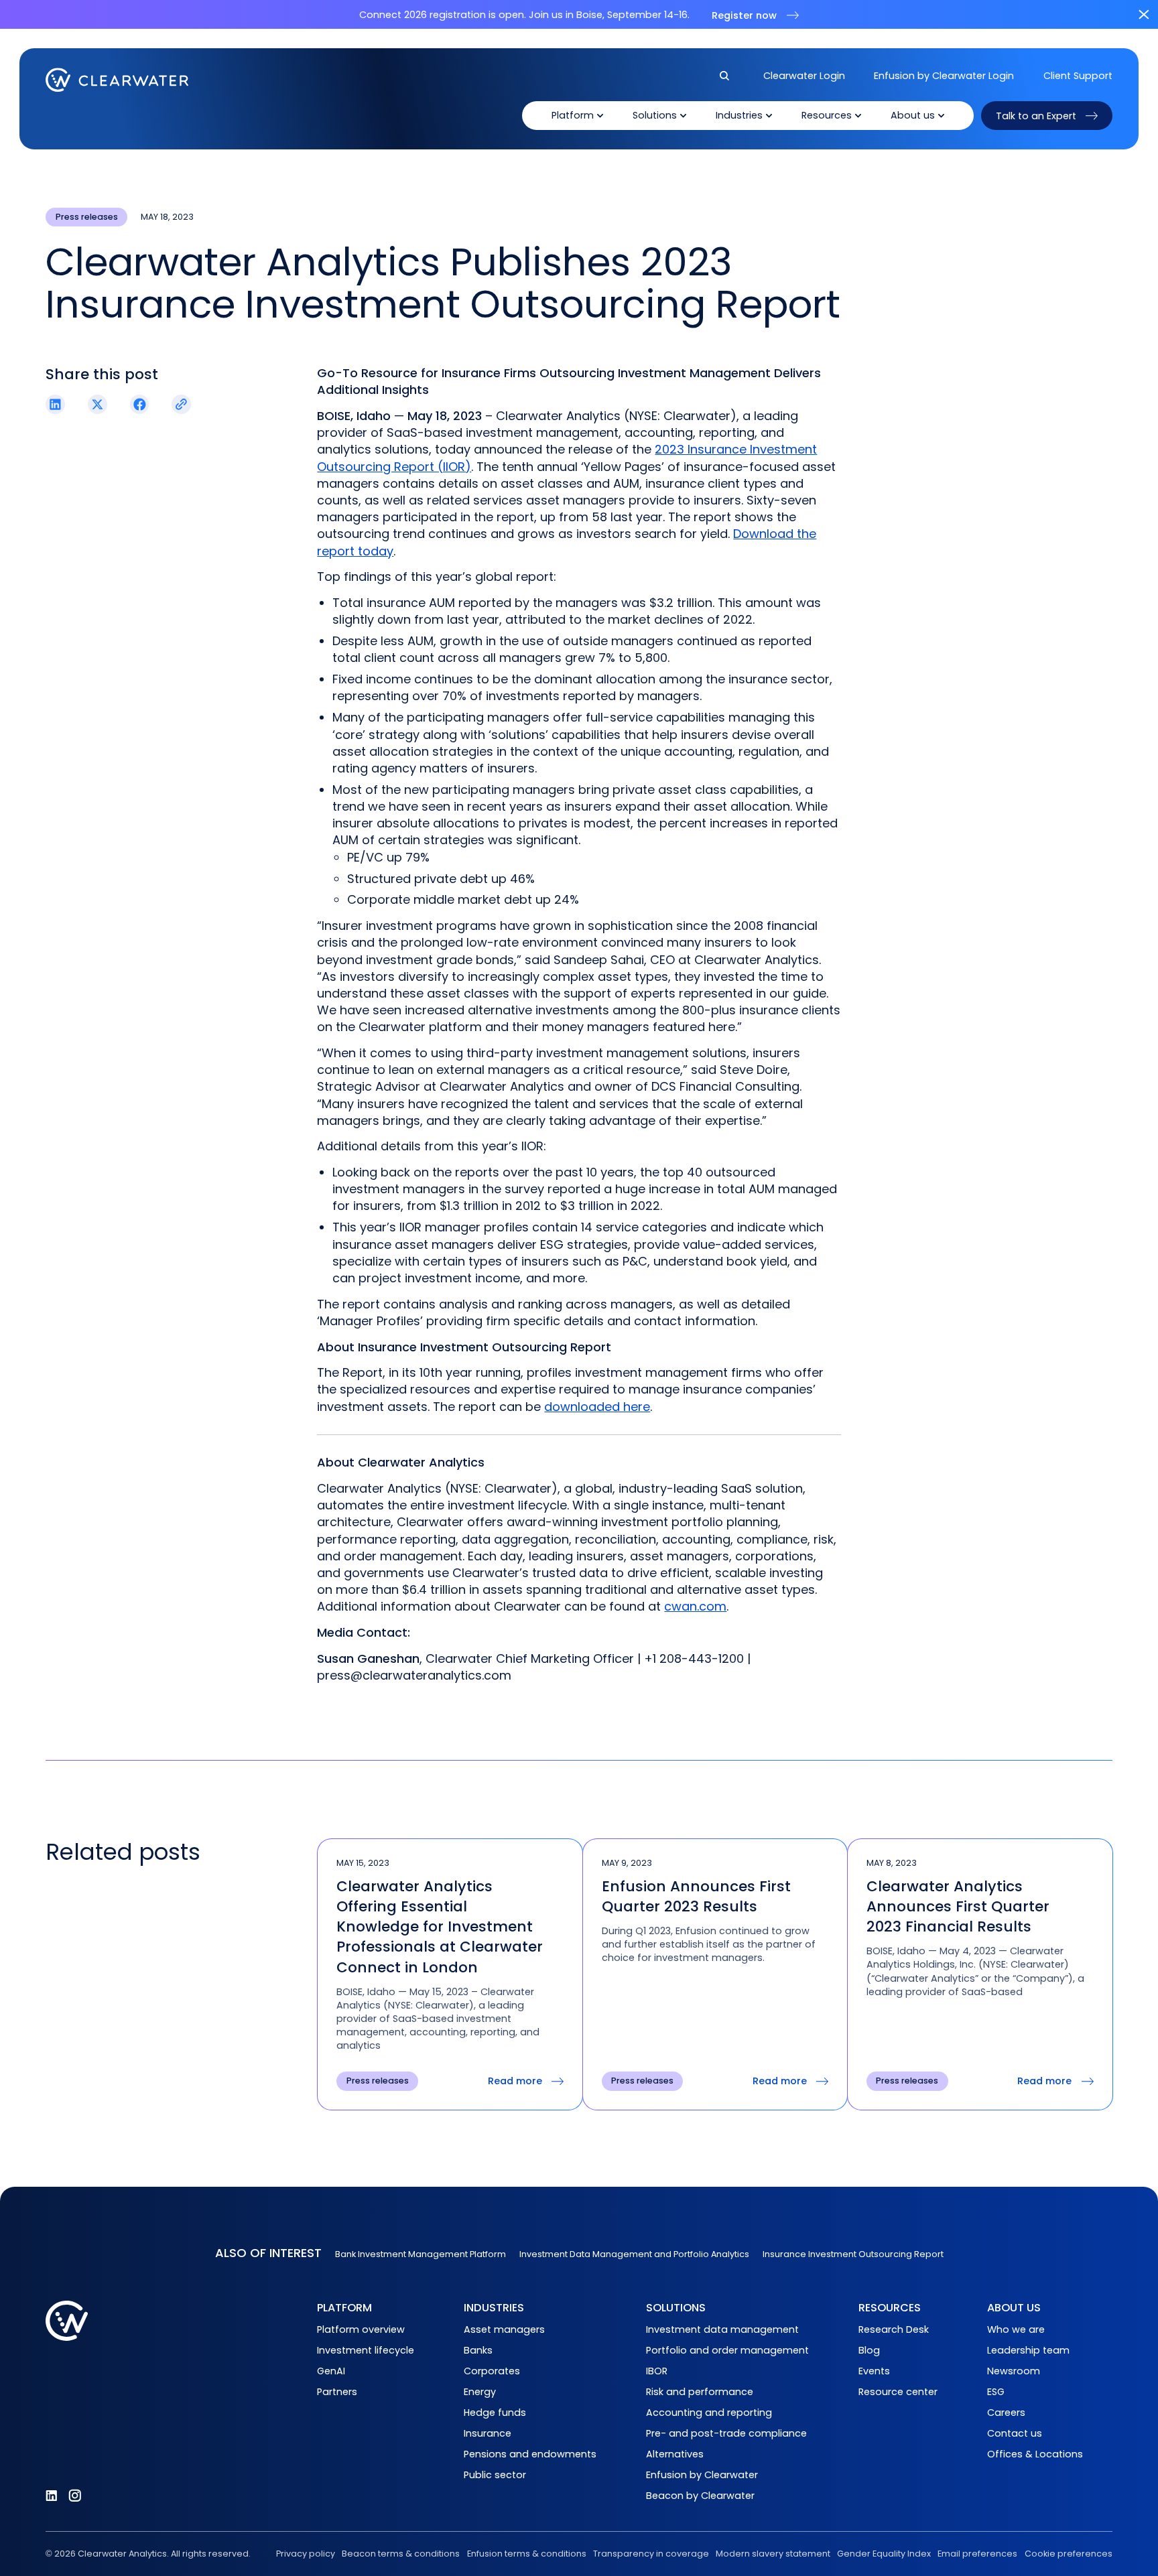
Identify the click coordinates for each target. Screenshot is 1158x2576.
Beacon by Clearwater (700, 2496)
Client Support (1078, 76)
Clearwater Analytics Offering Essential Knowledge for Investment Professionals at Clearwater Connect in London (440, 1927)
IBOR (657, 2371)
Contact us (1015, 2433)
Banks (478, 2350)
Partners (337, 2392)
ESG (996, 2392)
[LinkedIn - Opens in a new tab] (52, 2496)
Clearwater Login (804, 76)
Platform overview (361, 2329)
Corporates (492, 2371)
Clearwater (117, 80)
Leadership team (1028, 2350)
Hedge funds (495, 2413)
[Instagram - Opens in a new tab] (75, 2496)
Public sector (495, 2475)
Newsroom (1014, 2371)
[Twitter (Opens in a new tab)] (98, 404)
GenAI (331, 2371)
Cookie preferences (1069, 2554)
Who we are (1016, 2329)
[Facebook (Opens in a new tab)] (140, 404)
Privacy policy (306, 2554)
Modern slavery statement (773, 2554)
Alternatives (675, 2454)
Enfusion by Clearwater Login (944, 76)
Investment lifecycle (366, 2350)
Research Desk (894, 2329)
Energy (480, 2392)
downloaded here (597, 1407)
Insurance (488, 2433)
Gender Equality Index (884, 2554)
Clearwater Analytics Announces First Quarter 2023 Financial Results (958, 1906)
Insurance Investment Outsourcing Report (853, 2254)
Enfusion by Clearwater (702, 2475)
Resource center (898, 2392)
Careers (1006, 2413)
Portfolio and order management (727, 2350)
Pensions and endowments (530, 2454)
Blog (869, 2350)
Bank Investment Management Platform (421, 2254)
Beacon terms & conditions (401, 2554)
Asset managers (504, 2329)
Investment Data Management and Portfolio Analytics (634, 2254)
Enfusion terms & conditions (526, 2554)
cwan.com (695, 1606)
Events (874, 2371)
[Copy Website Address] (181, 404)
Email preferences (977, 2554)
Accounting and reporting (709, 2413)
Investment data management (722, 2329)
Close (1144, 14)
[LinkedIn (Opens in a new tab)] (55, 404)
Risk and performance (700, 2392)
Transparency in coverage (651, 2554)
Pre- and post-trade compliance (726, 2433)
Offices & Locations (1035, 2454)
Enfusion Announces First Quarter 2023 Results (696, 1896)
